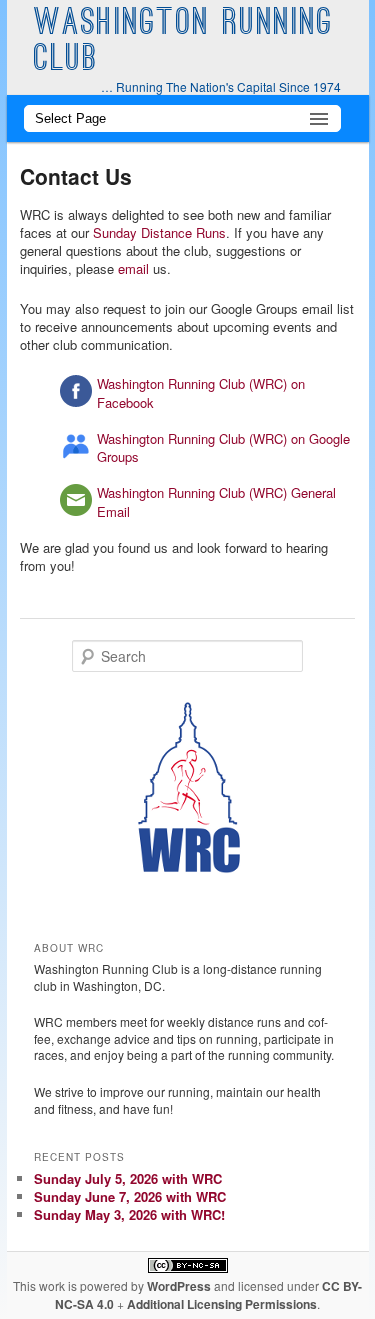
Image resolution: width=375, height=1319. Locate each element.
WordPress (179, 1286)
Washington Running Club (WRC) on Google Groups (223, 447)
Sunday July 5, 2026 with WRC (128, 1178)
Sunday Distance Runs (159, 232)
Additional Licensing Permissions (222, 1304)
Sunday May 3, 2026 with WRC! (129, 1214)
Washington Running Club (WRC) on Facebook (201, 392)
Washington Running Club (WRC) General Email (216, 501)
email (133, 268)
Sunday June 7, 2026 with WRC (130, 1196)
